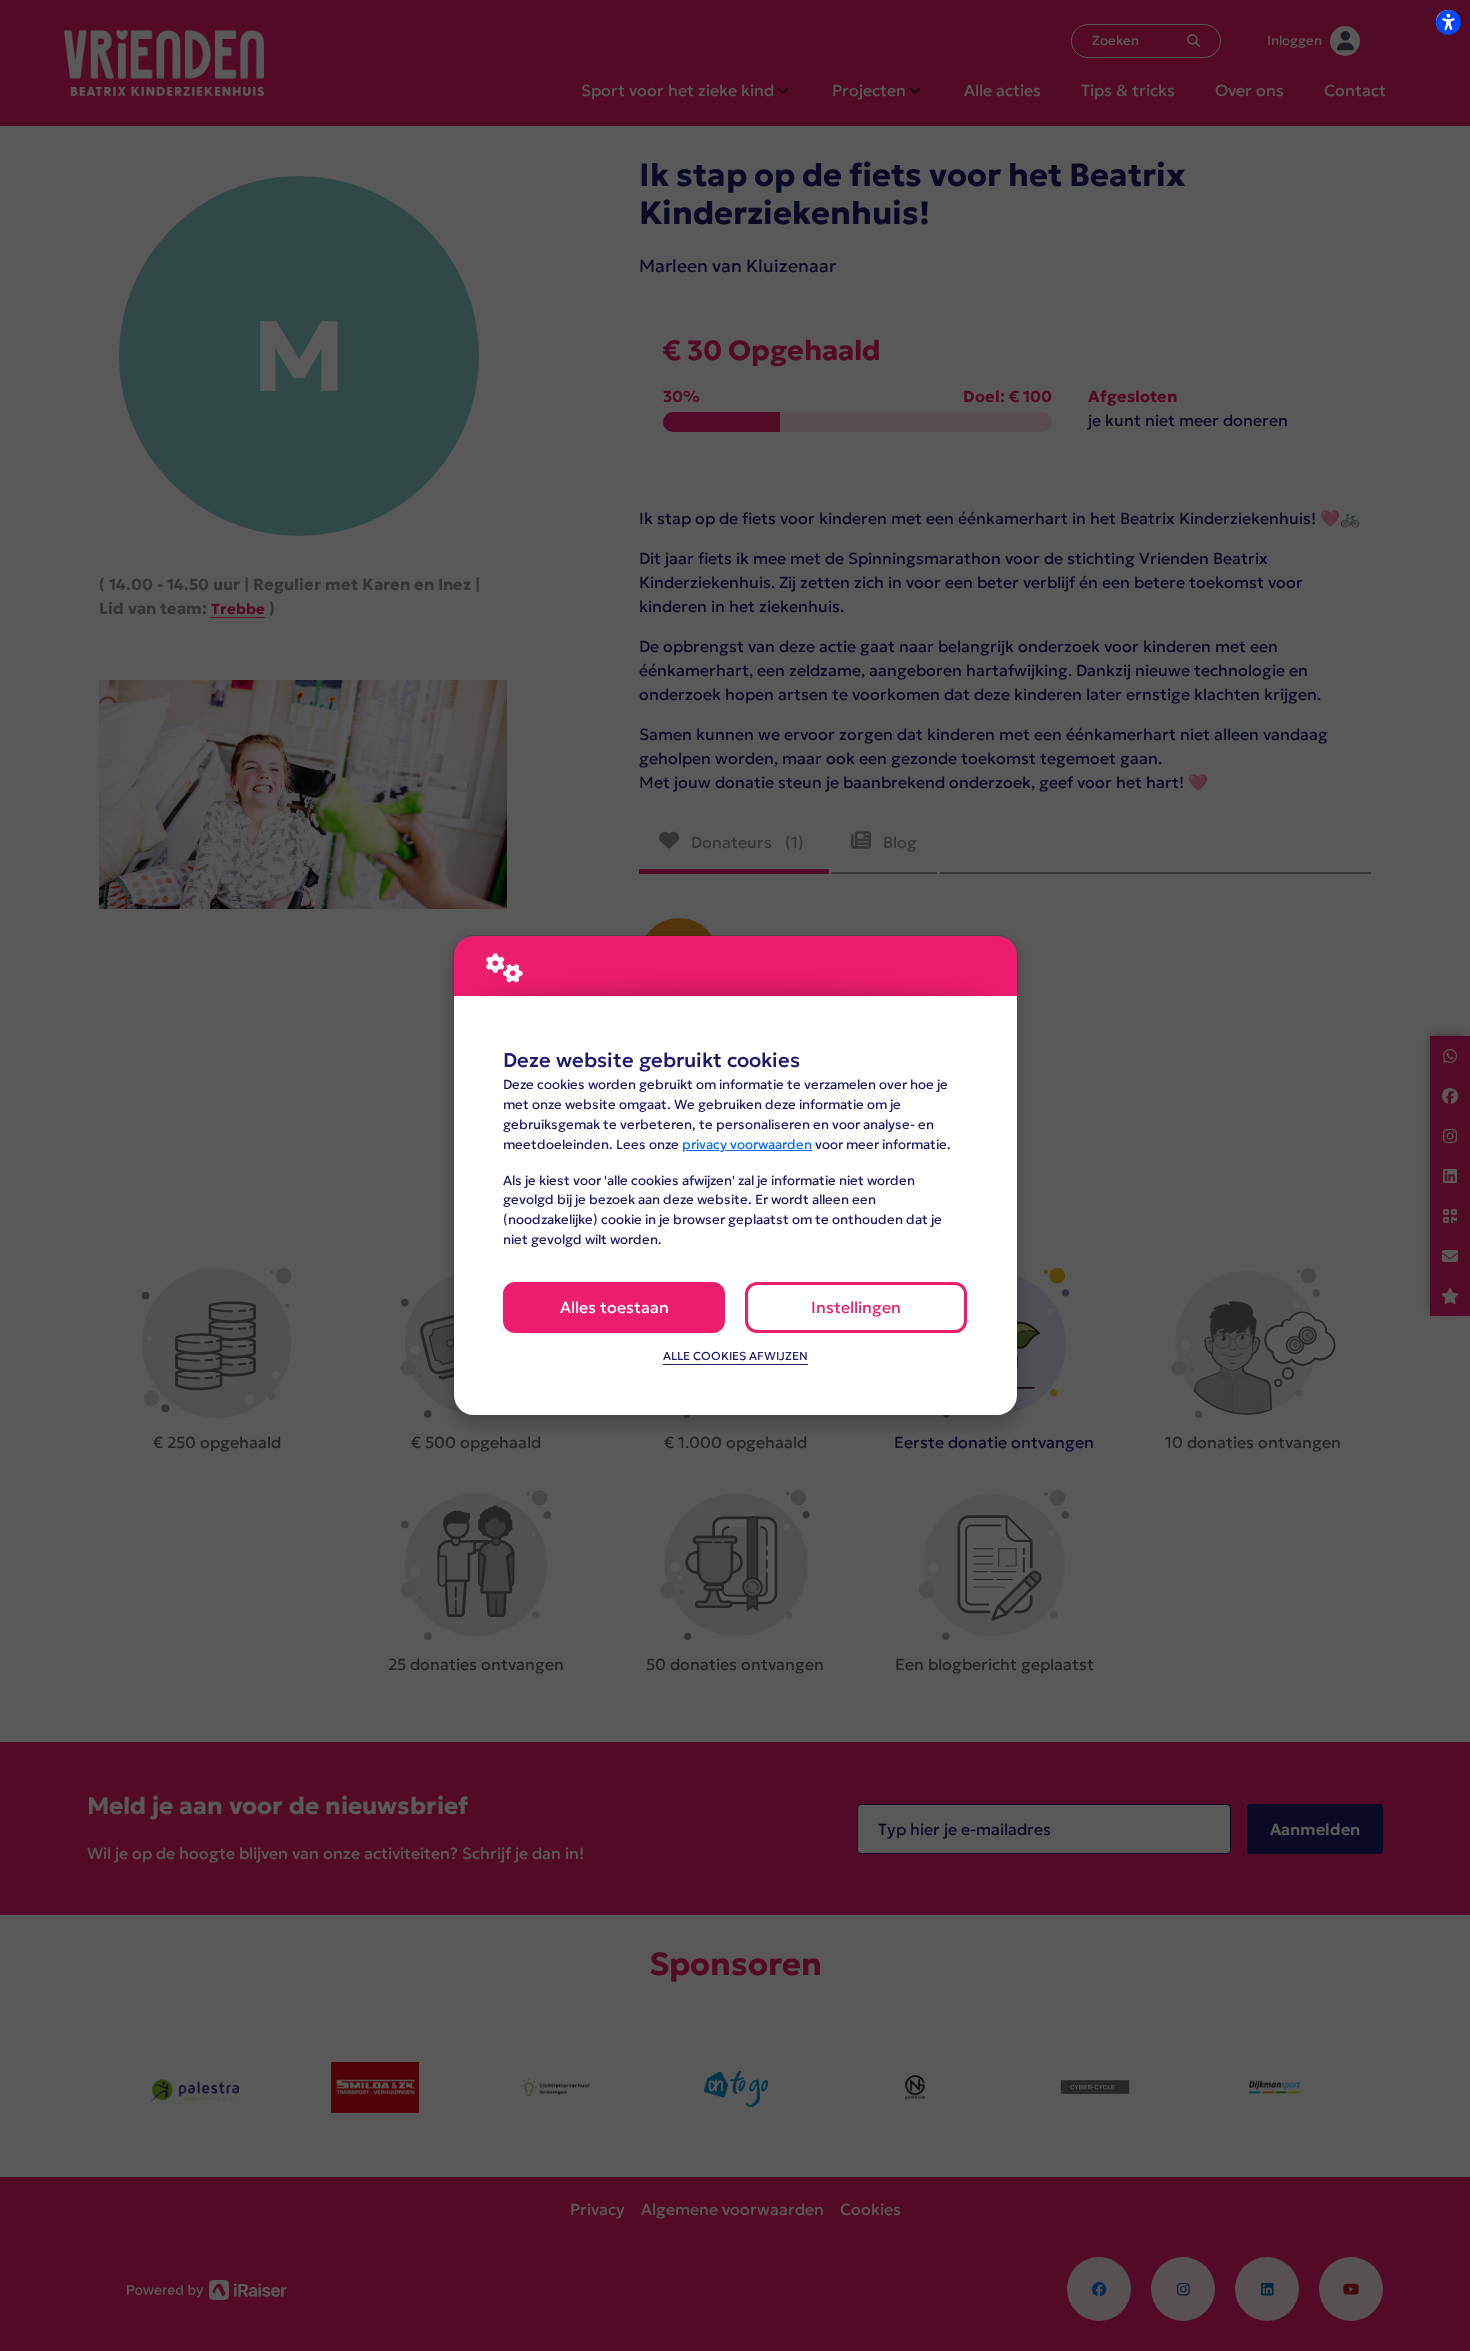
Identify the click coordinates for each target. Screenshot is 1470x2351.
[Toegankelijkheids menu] (1448, 22)
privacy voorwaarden (747, 1144)
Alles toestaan (614, 1307)
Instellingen (856, 1307)
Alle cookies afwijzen (735, 1356)
